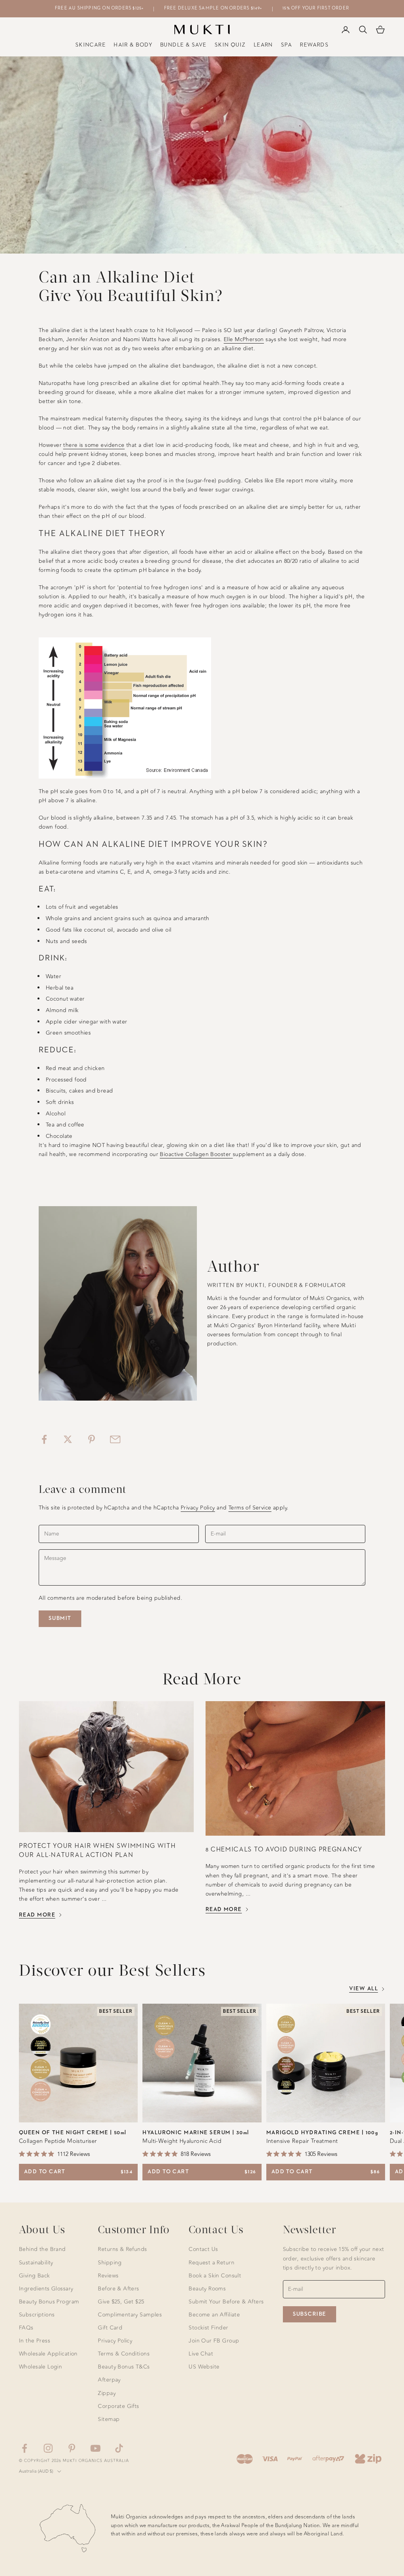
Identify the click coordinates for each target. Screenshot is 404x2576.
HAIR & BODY (133, 45)
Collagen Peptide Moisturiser (58, 2141)
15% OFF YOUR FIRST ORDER (316, 8)
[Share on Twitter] (68, 1439)
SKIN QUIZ (230, 45)
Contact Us (203, 2249)
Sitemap (109, 2419)
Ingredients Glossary (46, 2289)
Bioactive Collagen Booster (196, 1154)
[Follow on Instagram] (48, 2448)
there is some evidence (94, 445)
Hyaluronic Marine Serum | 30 (196, 2133)
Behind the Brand (42, 2249)
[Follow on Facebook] (24, 2448)
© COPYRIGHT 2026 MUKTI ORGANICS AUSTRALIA (74, 2461)
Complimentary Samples (130, 2315)
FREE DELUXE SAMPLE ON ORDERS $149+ (213, 8)
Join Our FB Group (214, 2341)
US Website (204, 2367)
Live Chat (201, 2354)
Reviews (108, 2276)
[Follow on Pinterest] (72, 2448)
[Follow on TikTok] (119, 2448)
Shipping (110, 2263)
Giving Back (35, 2276)
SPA (286, 45)
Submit (60, 1618)
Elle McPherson (244, 339)
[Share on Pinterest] (92, 1439)
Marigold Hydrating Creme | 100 (322, 2133)
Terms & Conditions (124, 2354)
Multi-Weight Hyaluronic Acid (182, 2141)
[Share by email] (115, 1439)
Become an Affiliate (214, 2315)
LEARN (263, 45)
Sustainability (36, 2263)
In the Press (35, 2341)
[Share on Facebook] (44, 1439)
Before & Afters (118, 2289)
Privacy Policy (198, 1508)
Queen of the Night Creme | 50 (73, 2133)
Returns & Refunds (122, 2249)
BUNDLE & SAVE (183, 45)
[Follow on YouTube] (95, 2448)
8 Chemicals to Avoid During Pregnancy (284, 1850)
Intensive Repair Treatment (302, 2141)
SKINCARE (91, 45)
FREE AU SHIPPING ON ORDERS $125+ (99, 8)
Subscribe (310, 2314)
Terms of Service (250, 1508)
